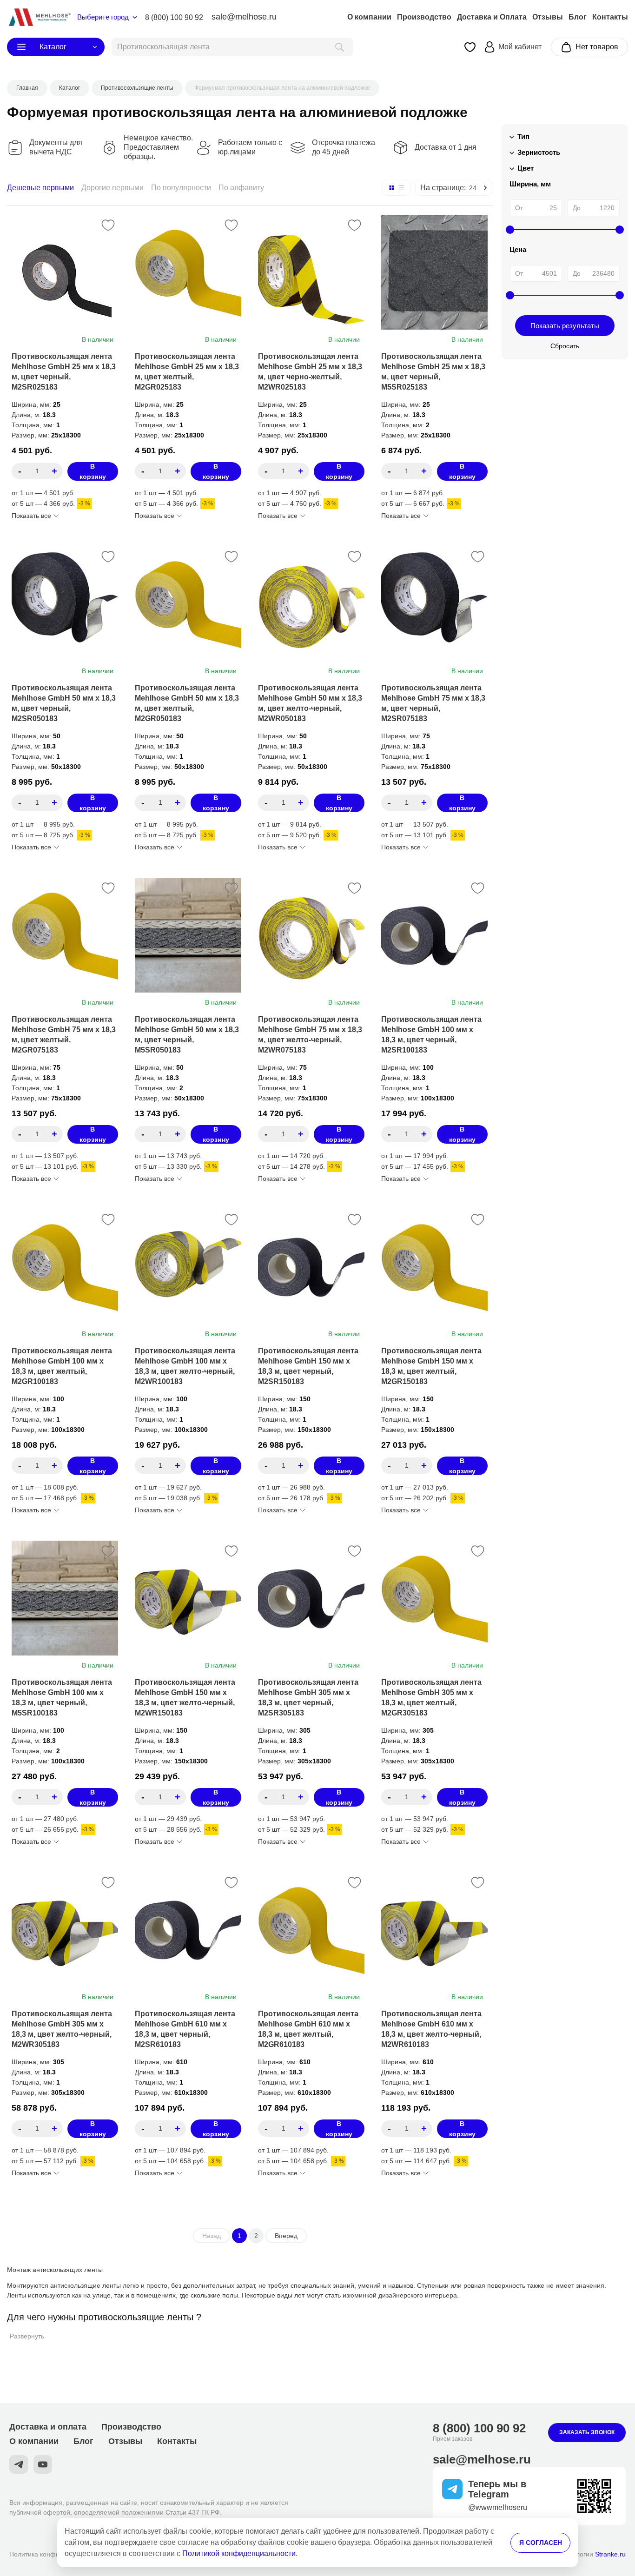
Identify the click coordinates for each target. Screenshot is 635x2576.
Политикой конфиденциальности (239, 2553)
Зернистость (539, 152)
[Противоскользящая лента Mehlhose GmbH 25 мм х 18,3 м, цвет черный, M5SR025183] (434, 272)
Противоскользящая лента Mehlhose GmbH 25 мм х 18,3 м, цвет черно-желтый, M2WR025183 (310, 372)
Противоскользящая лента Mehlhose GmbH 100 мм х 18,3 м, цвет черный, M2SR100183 (431, 1035)
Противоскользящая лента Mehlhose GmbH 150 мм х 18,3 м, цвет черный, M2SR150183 (308, 1366)
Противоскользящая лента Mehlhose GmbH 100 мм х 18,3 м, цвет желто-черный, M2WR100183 (185, 1366)
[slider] (510, 230)
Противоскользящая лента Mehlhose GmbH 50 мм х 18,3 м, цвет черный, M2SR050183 (64, 703)
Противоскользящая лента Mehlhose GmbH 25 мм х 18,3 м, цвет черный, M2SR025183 (64, 372)
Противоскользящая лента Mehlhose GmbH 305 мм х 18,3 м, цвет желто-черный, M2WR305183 (62, 2029)
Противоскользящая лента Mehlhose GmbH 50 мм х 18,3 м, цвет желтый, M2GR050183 (187, 703)
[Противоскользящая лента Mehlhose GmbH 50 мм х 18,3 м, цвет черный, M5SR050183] (188, 935)
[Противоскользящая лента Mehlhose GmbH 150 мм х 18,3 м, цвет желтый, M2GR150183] (434, 1267)
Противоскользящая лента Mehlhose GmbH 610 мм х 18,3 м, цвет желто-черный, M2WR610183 (431, 2029)
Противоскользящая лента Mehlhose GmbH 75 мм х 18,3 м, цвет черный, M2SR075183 (433, 703)
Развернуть (27, 2336)
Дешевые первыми (40, 188)
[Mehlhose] (39, 17)
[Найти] (340, 47)
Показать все (31, 516)
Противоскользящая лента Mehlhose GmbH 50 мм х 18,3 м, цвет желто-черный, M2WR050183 (310, 703)
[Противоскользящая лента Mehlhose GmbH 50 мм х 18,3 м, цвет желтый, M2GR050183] (188, 604)
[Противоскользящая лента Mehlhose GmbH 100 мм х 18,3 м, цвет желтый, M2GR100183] (65, 1267)
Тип (523, 136)
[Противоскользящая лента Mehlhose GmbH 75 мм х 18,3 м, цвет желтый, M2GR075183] (65, 935)
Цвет (526, 168)
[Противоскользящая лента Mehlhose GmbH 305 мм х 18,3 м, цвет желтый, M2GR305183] (434, 1598)
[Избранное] (470, 47)
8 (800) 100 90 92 (174, 17)
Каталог (53, 47)
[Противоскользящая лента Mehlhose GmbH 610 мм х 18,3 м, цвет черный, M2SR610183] (188, 1930)
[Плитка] (391, 188)
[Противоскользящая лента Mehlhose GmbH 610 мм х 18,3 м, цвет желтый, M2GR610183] (311, 1930)
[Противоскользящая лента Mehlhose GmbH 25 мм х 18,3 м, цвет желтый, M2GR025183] (188, 272)
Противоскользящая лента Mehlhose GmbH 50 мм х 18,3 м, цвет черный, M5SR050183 (187, 1035)
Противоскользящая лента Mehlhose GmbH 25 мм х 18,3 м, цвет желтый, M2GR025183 (187, 372)
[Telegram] (19, 2464)
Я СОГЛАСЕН (541, 2543)
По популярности (181, 188)
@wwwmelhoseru (498, 2507)
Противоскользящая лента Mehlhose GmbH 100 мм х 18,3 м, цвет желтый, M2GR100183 (62, 1366)
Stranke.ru (610, 2554)
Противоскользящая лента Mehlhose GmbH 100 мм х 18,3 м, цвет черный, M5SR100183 (62, 1698)
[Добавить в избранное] (108, 225)
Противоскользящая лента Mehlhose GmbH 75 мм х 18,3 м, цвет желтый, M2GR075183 (64, 1035)
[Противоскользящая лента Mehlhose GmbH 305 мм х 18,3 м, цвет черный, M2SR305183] (311, 1598)
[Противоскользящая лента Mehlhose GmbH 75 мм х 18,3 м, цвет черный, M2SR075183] (434, 604)
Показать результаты (565, 326)
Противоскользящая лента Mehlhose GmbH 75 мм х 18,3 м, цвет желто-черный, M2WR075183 (310, 1035)
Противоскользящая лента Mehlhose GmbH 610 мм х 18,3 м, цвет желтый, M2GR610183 (308, 2029)
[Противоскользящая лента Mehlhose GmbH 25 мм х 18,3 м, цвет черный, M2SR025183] (65, 272)
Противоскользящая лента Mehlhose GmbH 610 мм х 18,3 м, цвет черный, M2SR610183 (185, 2029)
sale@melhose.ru (244, 17)
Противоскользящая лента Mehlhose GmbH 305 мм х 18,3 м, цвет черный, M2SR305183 (308, 1698)
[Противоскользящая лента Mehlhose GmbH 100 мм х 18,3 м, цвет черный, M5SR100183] (65, 1598)
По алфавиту (241, 188)
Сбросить (565, 346)
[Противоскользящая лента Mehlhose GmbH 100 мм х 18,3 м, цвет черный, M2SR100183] (434, 935)
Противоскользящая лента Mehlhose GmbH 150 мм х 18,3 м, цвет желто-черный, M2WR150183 (185, 1698)
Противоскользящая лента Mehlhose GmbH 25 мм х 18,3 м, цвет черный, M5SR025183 (433, 372)
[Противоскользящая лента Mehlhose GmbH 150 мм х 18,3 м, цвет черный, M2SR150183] (311, 1267)
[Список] (402, 188)
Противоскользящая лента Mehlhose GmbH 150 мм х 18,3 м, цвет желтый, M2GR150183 (431, 1366)
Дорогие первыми (112, 188)
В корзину (93, 471)
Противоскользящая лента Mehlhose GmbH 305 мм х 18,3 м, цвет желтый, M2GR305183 (431, 1698)
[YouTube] (43, 2464)
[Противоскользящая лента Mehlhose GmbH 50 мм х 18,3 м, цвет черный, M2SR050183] (65, 604)
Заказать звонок (587, 2432)
